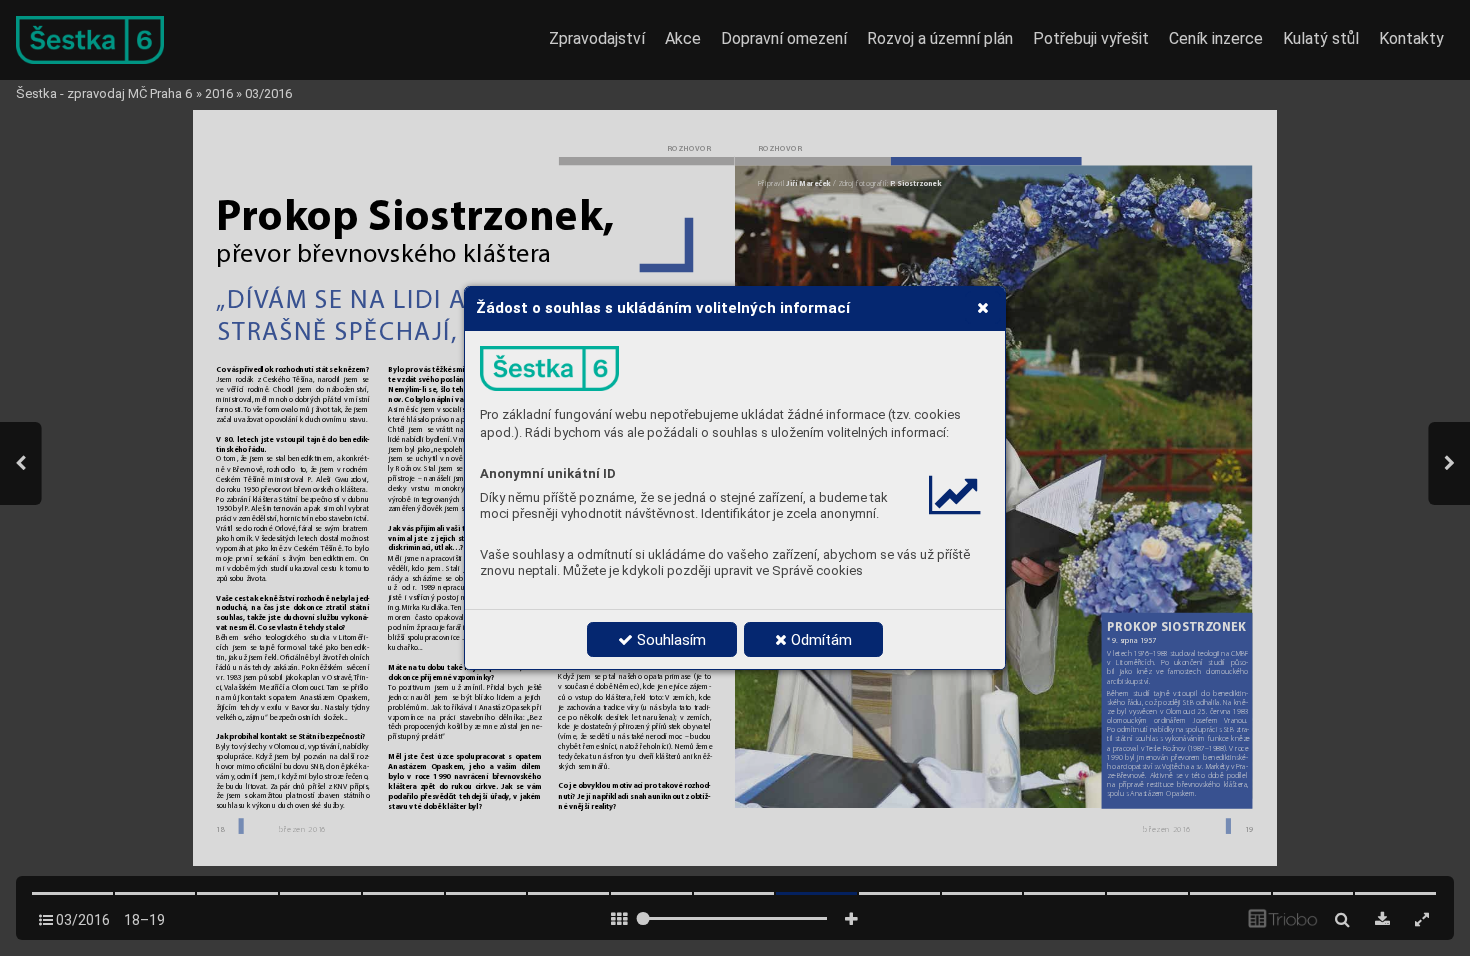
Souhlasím (669, 640)
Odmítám (819, 640)
